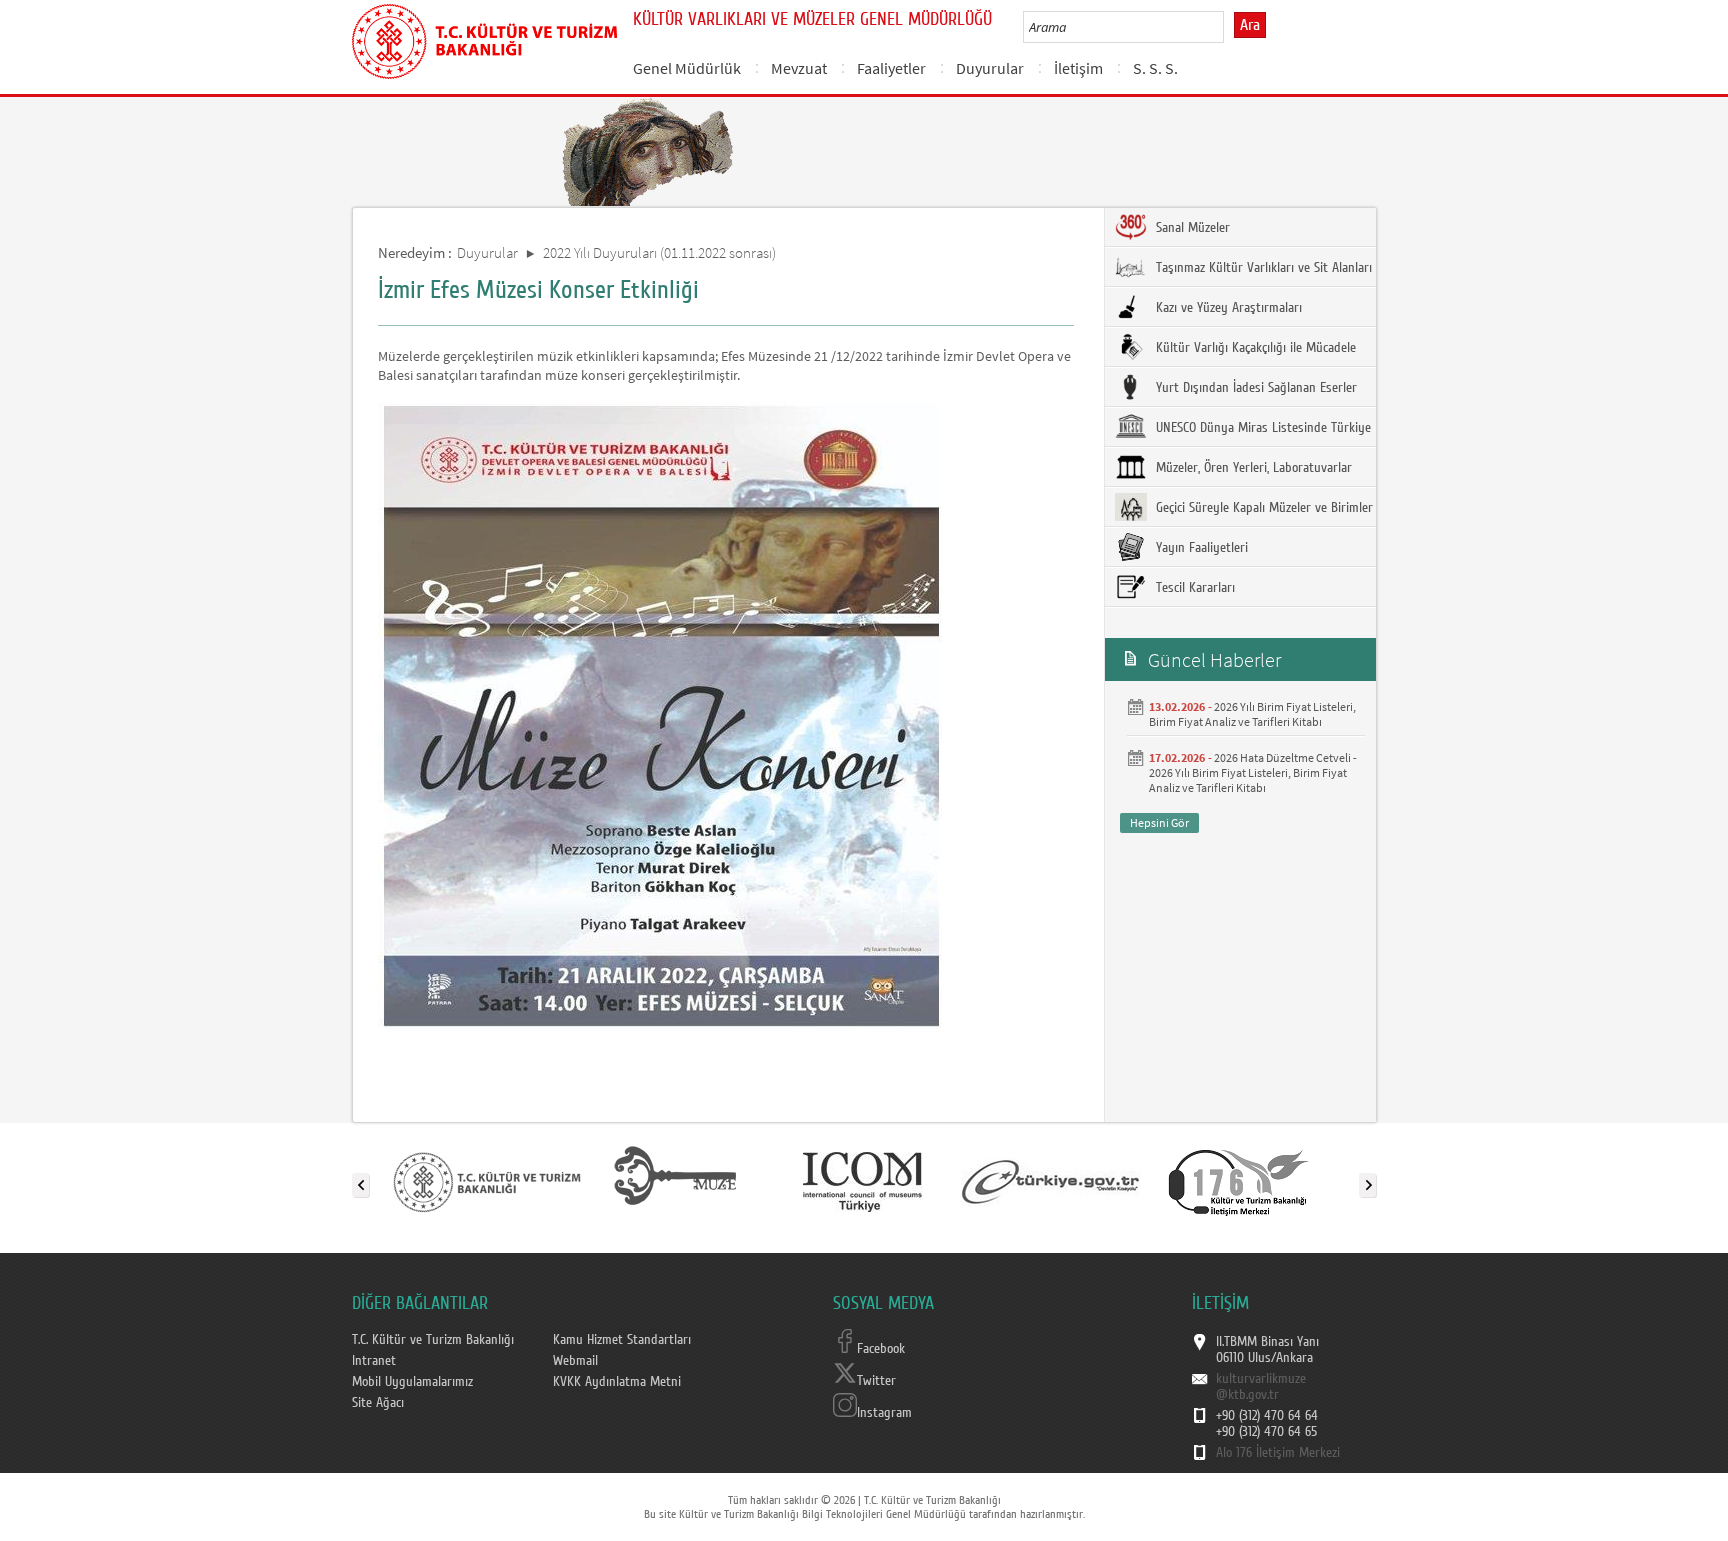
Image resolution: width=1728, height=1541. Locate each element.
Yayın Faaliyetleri (1200, 548)
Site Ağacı (378, 1403)
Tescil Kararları (1193, 588)
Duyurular (990, 68)
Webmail (575, 1361)
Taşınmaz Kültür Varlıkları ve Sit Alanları (1262, 268)
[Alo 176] (1239, 1181)
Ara (1250, 25)
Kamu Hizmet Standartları (622, 1340)
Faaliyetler (891, 68)
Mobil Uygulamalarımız (412, 1382)
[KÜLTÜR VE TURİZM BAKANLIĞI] (487, 1181)
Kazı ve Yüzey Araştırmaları (1227, 308)
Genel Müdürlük (687, 68)
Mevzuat (799, 68)
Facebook (881, 1349)
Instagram (884, 1413)
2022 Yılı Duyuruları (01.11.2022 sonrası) (659, 252)
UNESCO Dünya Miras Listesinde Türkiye (1261, 428)
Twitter (876, 1381)
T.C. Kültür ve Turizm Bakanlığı (433, 1340)
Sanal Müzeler (1191, 228)
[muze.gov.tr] (675, 1181)
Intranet (374, 1361)
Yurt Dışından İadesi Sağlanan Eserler (1254, 388)
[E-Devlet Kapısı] (1051, 1181)
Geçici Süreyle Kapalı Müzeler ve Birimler (1262, 508)
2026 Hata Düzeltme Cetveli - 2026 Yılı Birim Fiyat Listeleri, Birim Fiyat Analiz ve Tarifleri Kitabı (1253, 772)
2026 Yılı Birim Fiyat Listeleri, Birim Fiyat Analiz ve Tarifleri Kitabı (1252, 714)
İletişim (1078, 68)
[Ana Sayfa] (484, 38)
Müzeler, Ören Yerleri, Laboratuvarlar (1252, 468)
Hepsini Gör (1159, 822)
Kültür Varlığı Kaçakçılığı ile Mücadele (1254, 348)
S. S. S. (1155, 68)
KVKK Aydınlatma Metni (617, 1382)
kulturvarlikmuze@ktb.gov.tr (1261, 1387)
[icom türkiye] (862, 1181)
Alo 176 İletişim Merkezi (1278, 1453)
